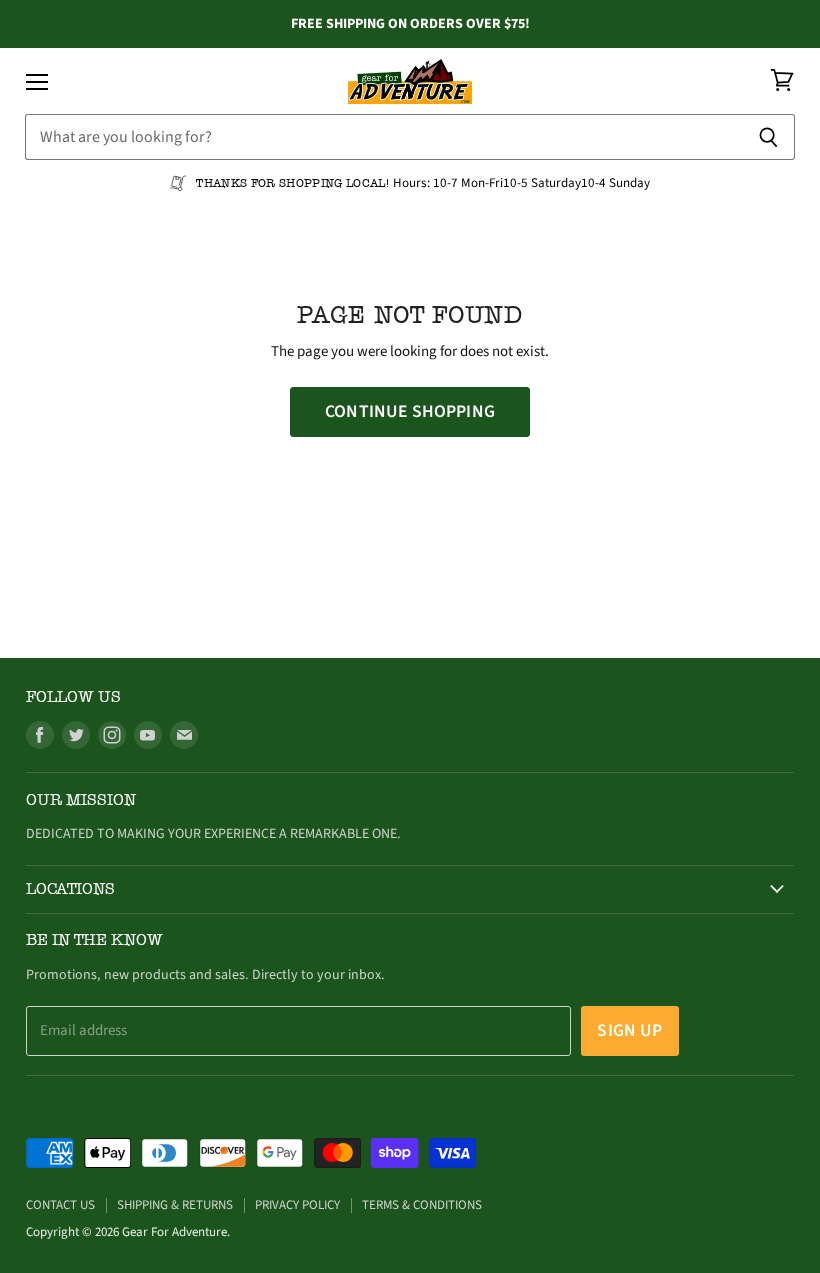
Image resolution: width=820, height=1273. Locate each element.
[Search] (768, 137)
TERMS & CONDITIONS (422, 1205)
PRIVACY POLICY (297, 1205)
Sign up (629, 1030)
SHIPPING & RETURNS (175, 1205)
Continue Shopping (410, 411)
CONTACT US (60, 1205)
